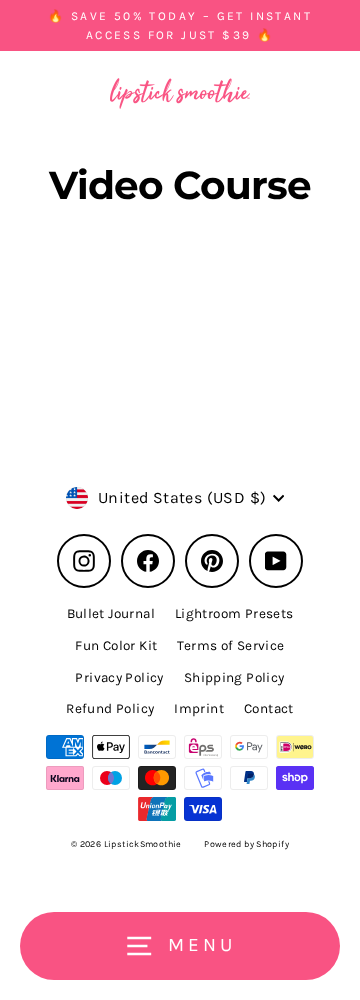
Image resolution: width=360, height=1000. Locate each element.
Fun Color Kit (116, 645)
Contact (269, 708)
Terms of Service (230, 645)
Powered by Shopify (246, 844)
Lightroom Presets (234, 613)
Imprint (199, 708)
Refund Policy (110, 708)
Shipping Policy (234, 677)
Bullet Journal (111, 613)
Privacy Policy (119, 677)
